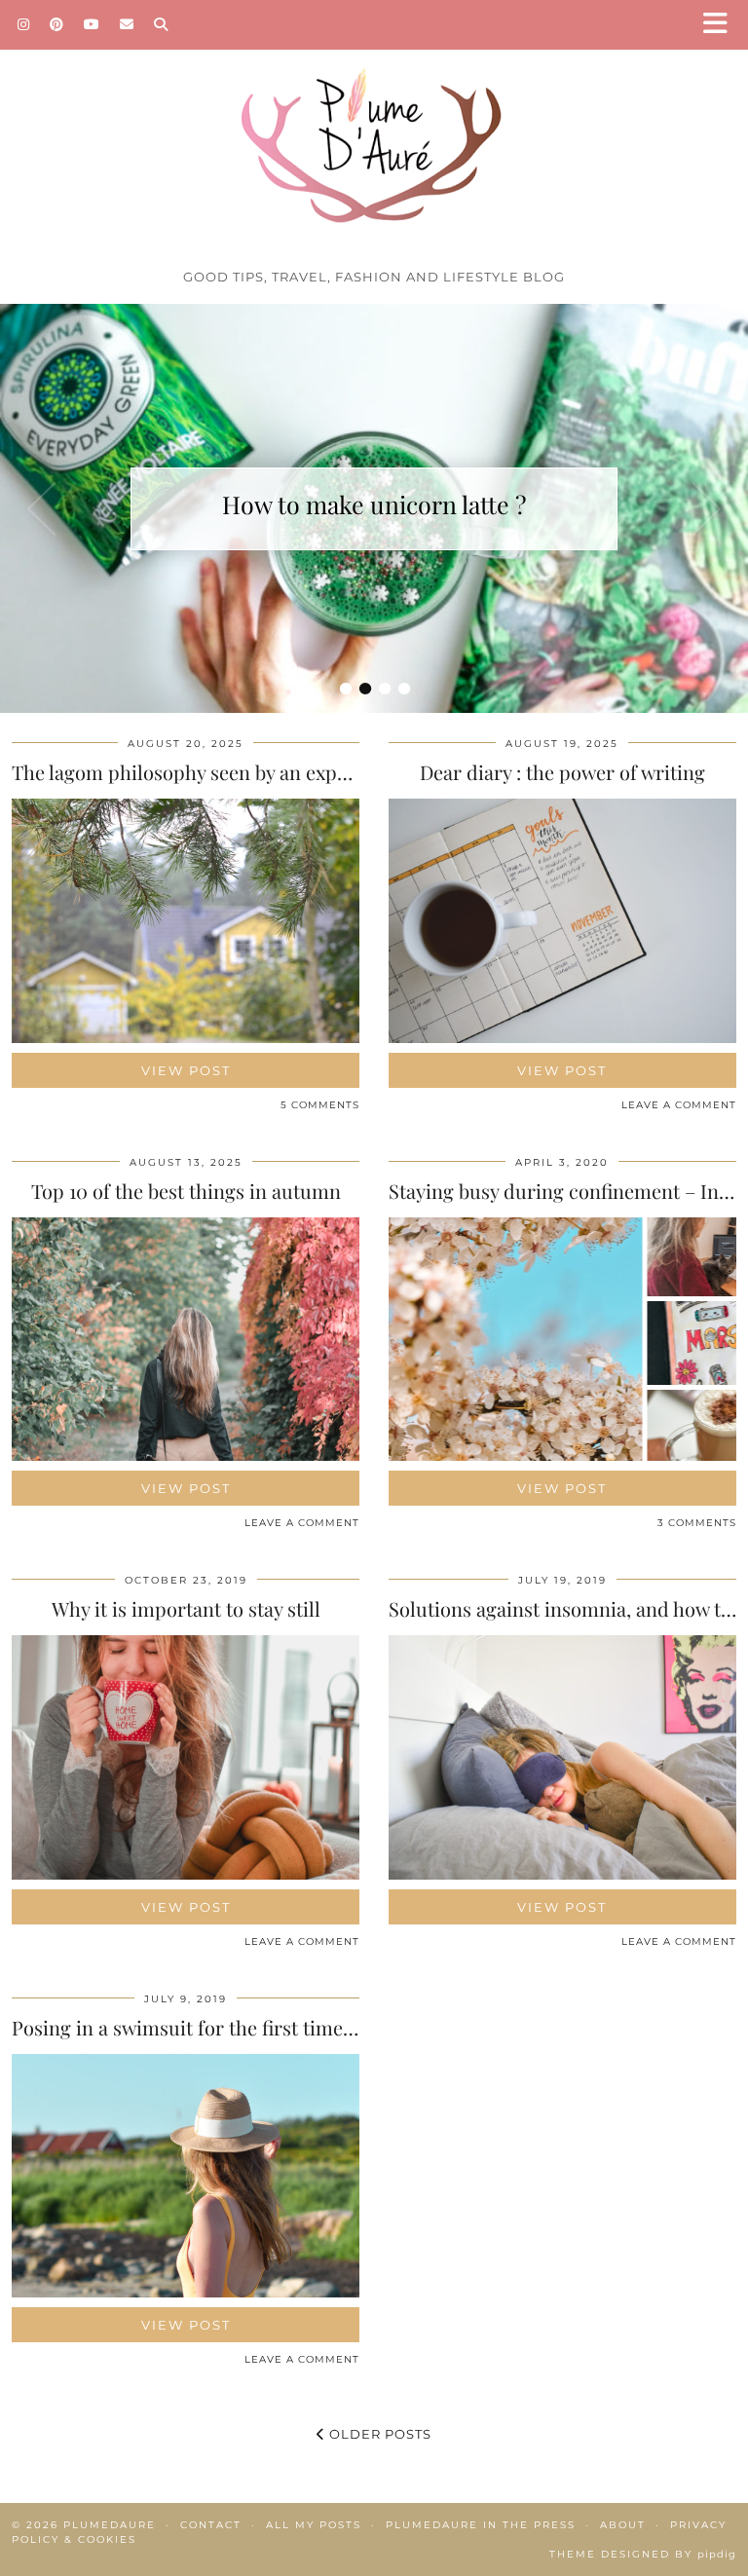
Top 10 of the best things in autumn (186, 1191)
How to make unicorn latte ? (374, 504)
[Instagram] (24, 24)
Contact (211, 2525)
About (623, 2525)
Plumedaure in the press (481, 2525)
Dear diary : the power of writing (562, 772)
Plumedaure (110, 2525)
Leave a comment (679, 1105)
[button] (722, 25)
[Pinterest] (57, 24)
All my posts (314, 2525)
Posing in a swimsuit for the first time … (187, 2027)
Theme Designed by (643, 2554)
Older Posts (378, 2434)
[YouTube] (92, 24)
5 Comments (320, 1105)
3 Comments (697, 1523)
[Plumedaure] (374, 130)
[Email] (127, 24)
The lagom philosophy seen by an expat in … (204, 772)
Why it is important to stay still (186, 1608)
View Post (186, 1070)
